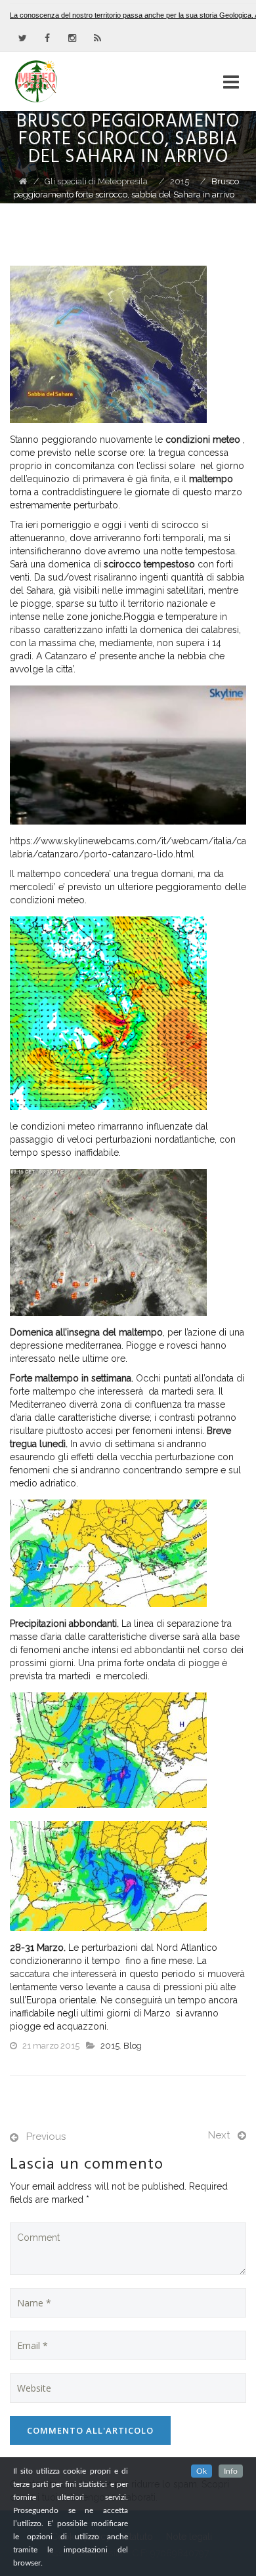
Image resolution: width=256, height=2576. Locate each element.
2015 (110, 2046)
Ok (202, 2471)
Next (219, 2135)
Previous (46, 2136)
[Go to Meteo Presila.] (23, 181)
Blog (133, 2046)
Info (231, 2471)
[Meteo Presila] (60, 81)
